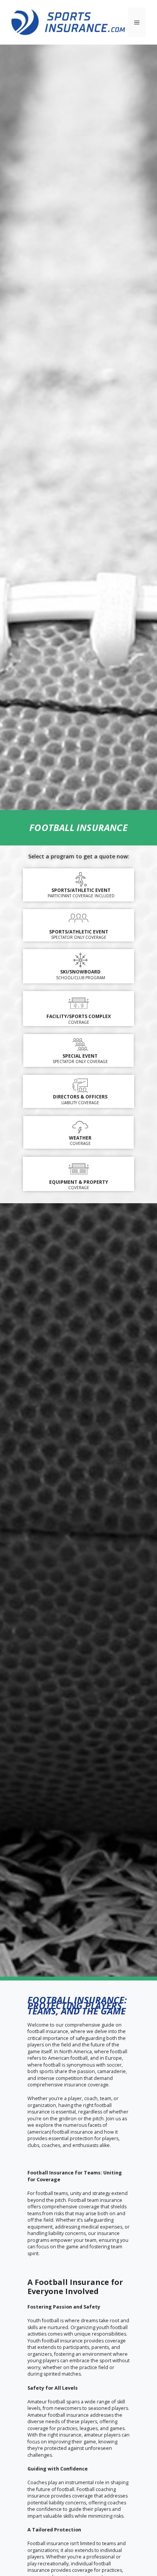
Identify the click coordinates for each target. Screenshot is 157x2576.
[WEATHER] (80, 1127)
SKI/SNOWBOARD (80, 972)
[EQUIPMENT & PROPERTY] (78, 1168)
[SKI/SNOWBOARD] (80, 960)
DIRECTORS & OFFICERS (80, 1097)
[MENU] (137, 22)
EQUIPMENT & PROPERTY (79, 1182)
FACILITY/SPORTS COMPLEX (79, 1016)
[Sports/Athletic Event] (81, 879)
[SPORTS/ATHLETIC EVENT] (78, 919)
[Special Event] (80, 1045)
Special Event (80, 1056)
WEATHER (80, 1138)
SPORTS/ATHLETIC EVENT (79, 932)
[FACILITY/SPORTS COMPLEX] (78, 1002)
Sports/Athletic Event (81, 890)
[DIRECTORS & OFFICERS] (80, 1086)
